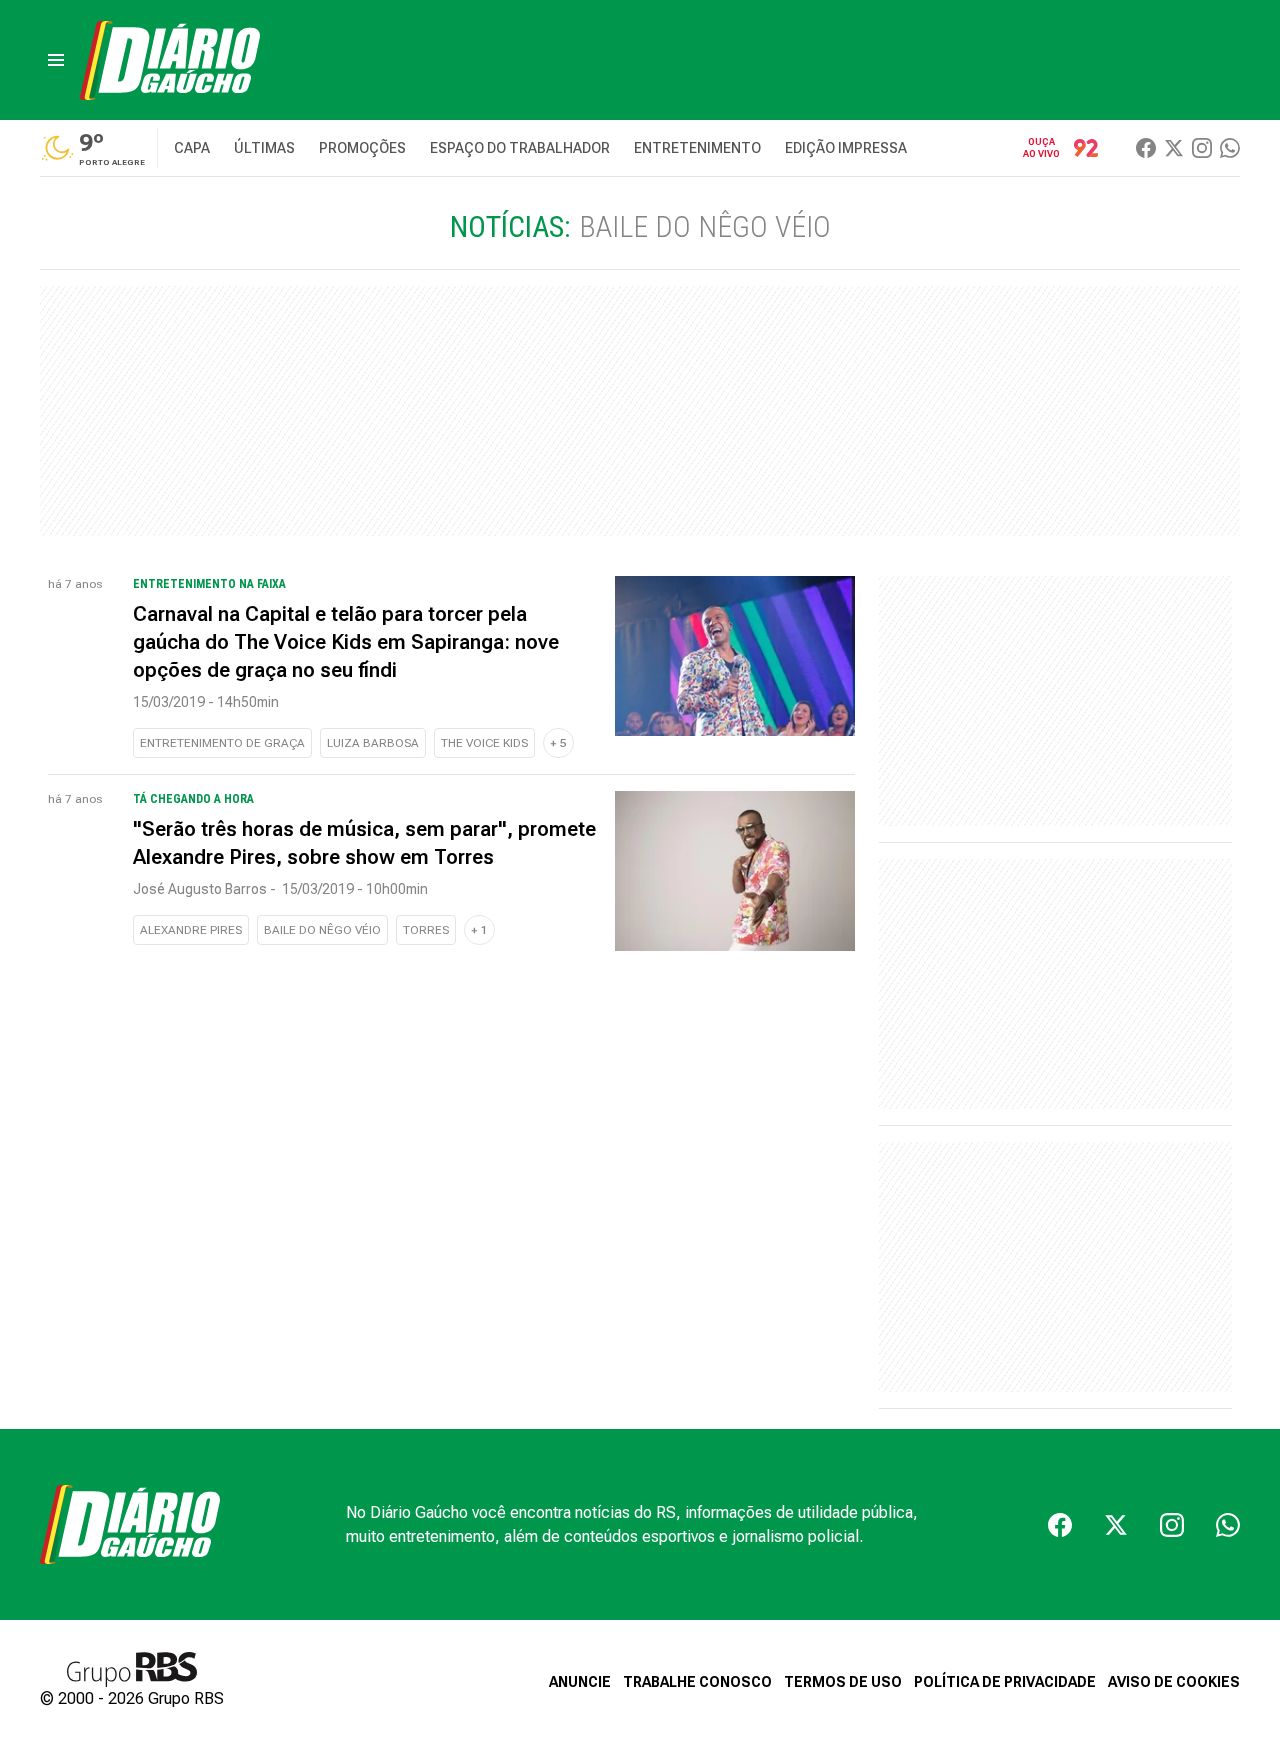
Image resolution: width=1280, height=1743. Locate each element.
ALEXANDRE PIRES (191, 930)
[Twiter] (1174, 148)
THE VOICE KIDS (484, 743)
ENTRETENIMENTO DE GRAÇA (222, 743)
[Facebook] (1146, 148)
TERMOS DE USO (843, 1682)
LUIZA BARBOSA (373, 743)
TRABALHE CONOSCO (697, 1682)
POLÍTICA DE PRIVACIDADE (1005, 1682)
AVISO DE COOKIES (1174, 1682)
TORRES (426, 930)
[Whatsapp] (1230, 148)
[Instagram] (1202, 148)
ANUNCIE (580, 1682)
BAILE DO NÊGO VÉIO (322, 930)
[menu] (56, 60)
